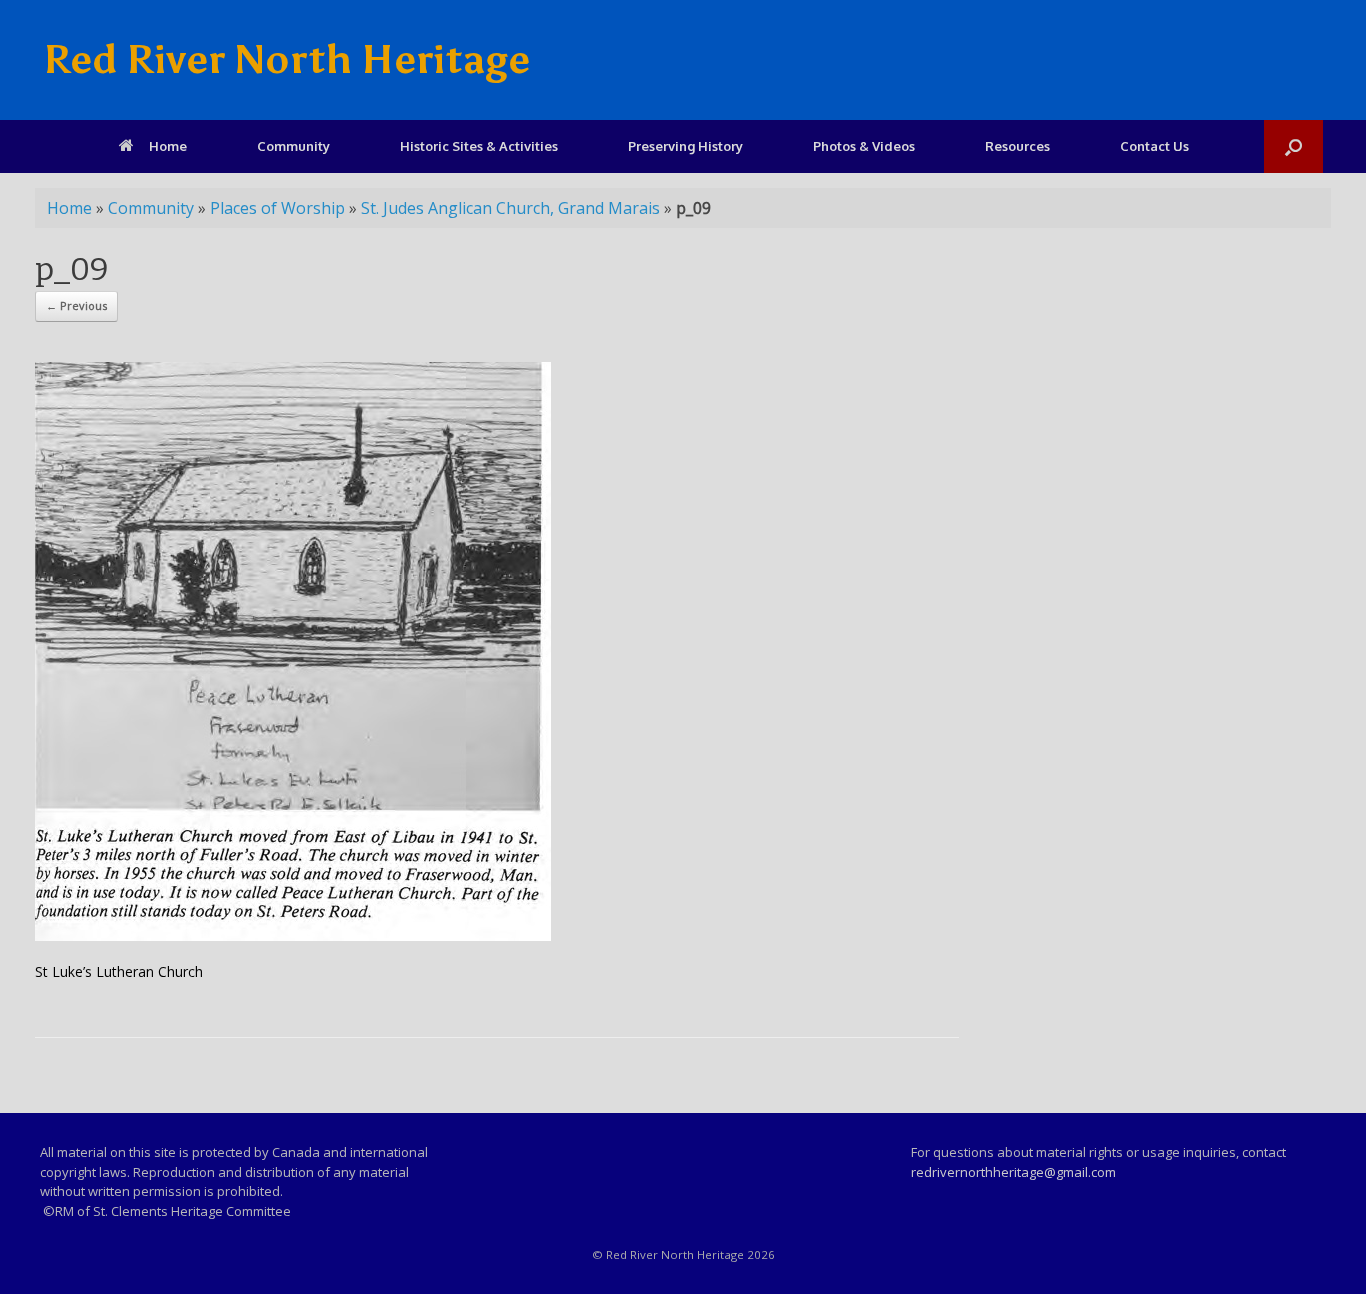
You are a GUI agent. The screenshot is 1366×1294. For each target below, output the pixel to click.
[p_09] (293, 935)
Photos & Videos (864, 146)
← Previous (76, 305)
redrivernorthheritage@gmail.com (1013, 1172)
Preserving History (685, 146)
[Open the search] (1293, 146)
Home (168, 146)
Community (293, 146)
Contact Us (1154, 146)
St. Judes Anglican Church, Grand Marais (510, 208)
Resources (1017, 146)
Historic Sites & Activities (479, 146)
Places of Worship (277, 208)
